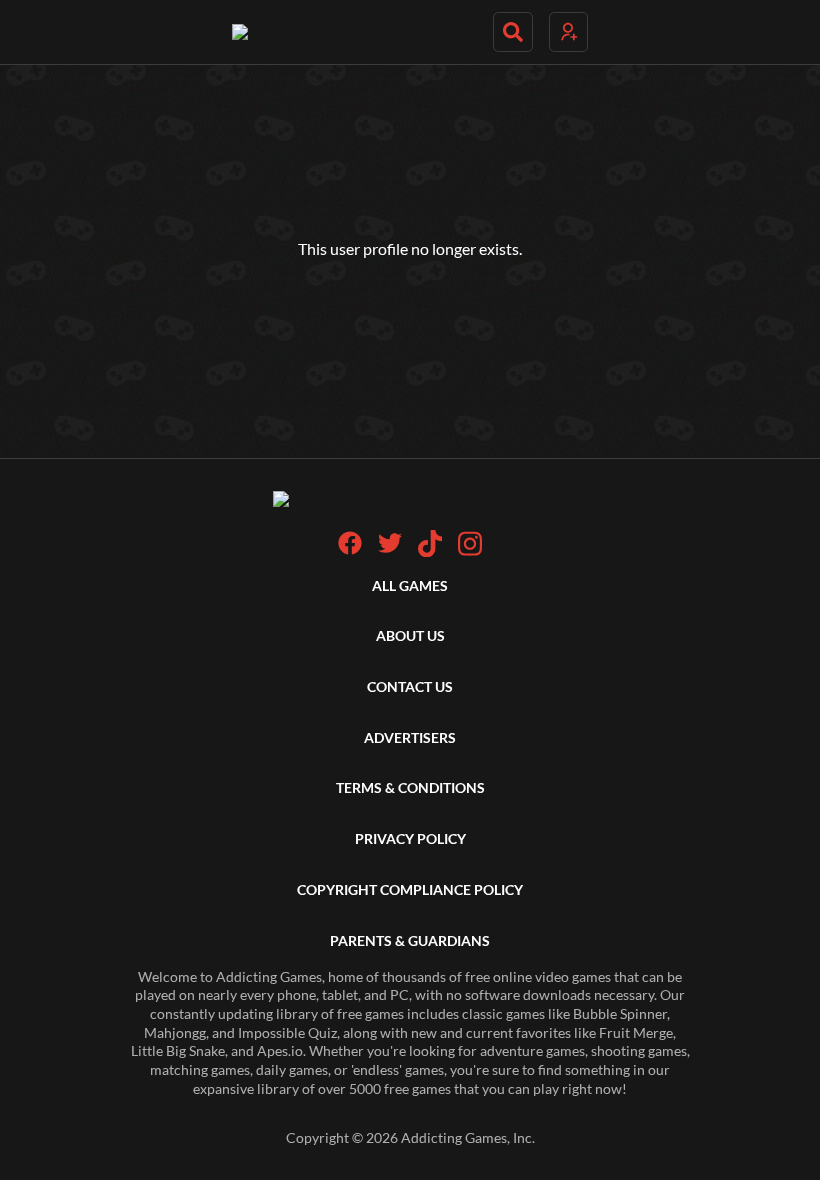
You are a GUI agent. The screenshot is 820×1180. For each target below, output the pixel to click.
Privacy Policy (410, 838)
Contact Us (410, 686)
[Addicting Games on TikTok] (430, 551)
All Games (410, 585)
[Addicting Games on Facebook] (350, 549)
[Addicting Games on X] (390, 549)
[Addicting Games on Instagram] (470, 551)
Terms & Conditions (410, 787)
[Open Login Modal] (568, 32)
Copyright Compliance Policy (410, 889)
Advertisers (410, 737)
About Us (410, 635)
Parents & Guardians (410, 940)
